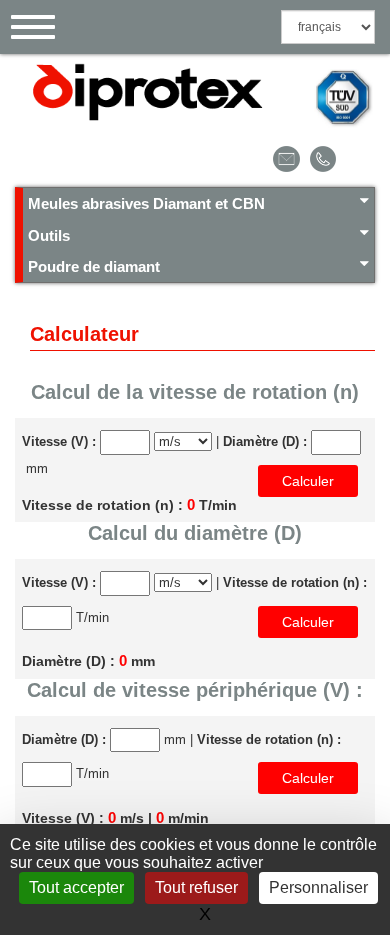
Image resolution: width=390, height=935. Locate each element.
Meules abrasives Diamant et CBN (146, 203)
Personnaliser (318, 887)
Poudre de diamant (94, 266)
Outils (49, 235)
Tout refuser (196, 887)
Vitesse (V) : (59, 441)
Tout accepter (76, 887)
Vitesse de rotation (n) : (295, 582)
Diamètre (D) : (265, 441)
